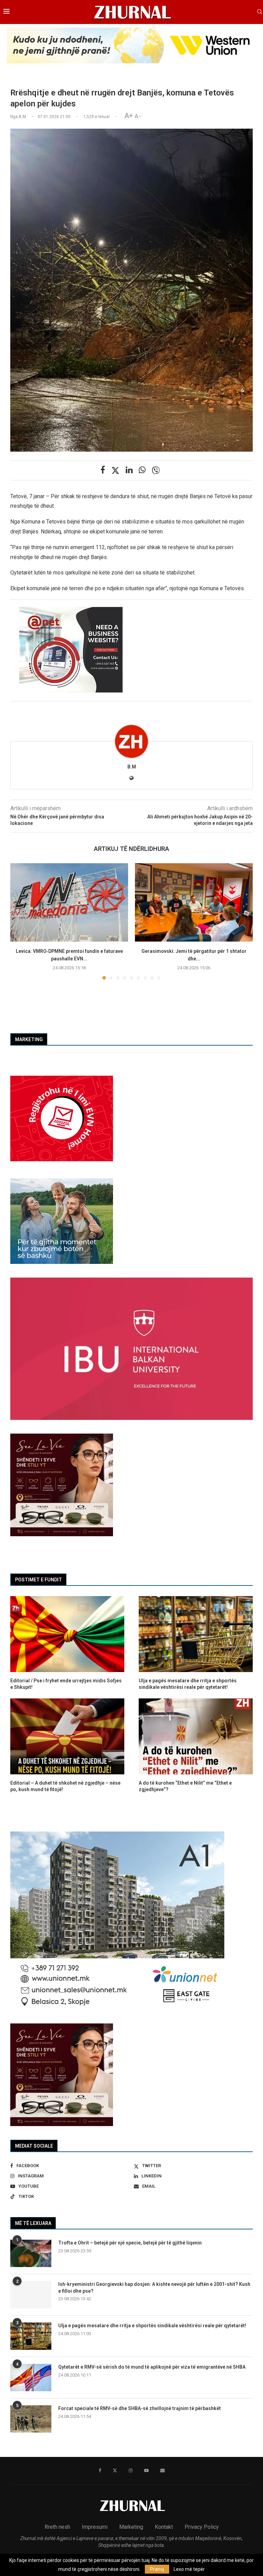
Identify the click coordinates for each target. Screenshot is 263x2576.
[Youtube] (146, 2471)
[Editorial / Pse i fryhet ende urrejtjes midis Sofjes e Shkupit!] (67, 1634)
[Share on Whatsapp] (142, 470)
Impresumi (95, 2527)
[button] (20, 921)
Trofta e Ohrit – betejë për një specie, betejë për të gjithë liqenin (130, 2243)
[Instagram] (131, 2471)
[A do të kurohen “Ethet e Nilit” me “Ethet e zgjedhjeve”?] (196, 1736)
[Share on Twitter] (115, 470)
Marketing (131, 2527)
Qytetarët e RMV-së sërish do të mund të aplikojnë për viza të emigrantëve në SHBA (152, 2367)
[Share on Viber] (156, 470)
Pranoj (157, 2569)
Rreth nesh (57, 2527)
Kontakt (164, 2527)
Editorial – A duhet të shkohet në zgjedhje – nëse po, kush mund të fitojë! (65, 1786)
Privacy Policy (202, 2527)
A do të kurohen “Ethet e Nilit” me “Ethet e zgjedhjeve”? (185, 1786)
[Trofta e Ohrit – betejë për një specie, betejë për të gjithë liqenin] (31, 2253)
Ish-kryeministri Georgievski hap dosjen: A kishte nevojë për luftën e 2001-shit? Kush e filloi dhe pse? (154, 2288)
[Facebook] (100, 2471)
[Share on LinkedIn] (129, 470)
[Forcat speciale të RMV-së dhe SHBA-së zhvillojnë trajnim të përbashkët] (31, 2419)
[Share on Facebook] (103, 470)
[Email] (162, 2471)
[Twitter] (115, 2471)
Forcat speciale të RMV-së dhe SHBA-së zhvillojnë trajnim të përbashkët (140, 2408)
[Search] (260, 12)
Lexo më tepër (189, 2569)
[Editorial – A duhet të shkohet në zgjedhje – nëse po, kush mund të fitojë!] (67, 1736)
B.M (132, 767)
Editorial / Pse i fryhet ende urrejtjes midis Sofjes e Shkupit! (66, 1684)
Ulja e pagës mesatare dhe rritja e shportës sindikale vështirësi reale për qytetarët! (152, 2326)
